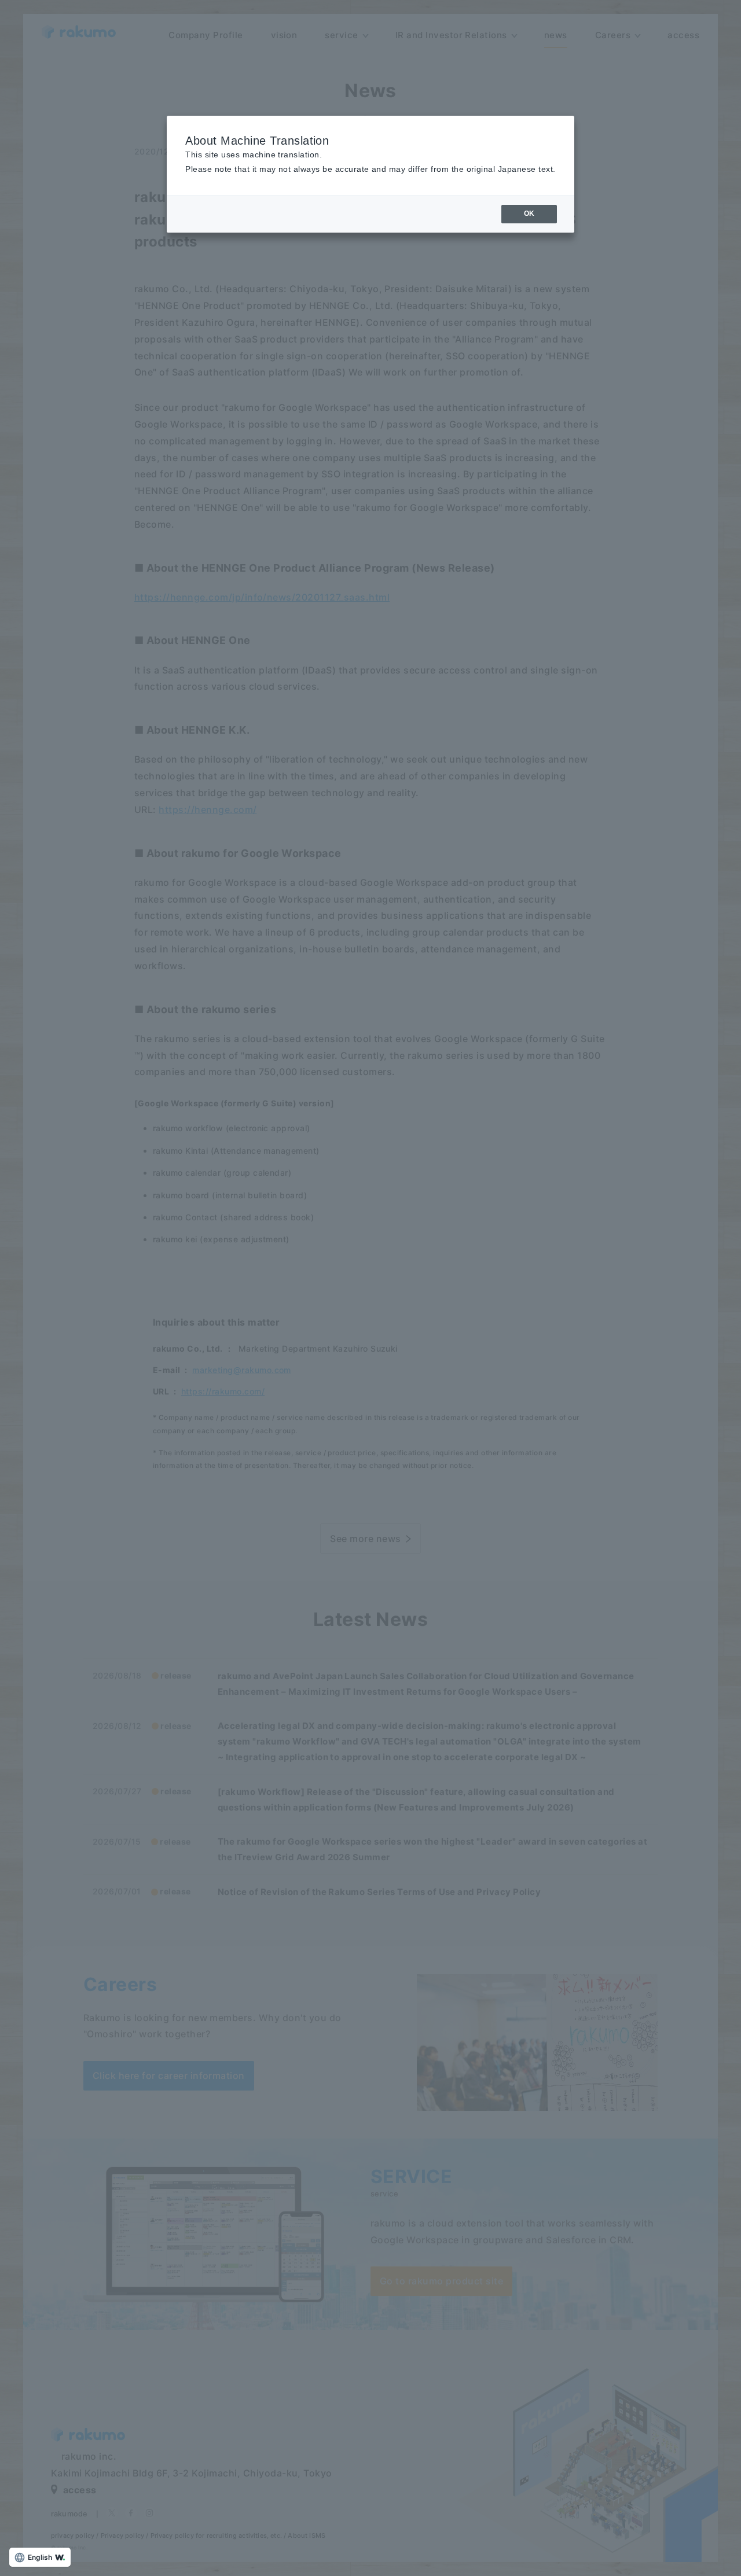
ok (529, 214)
